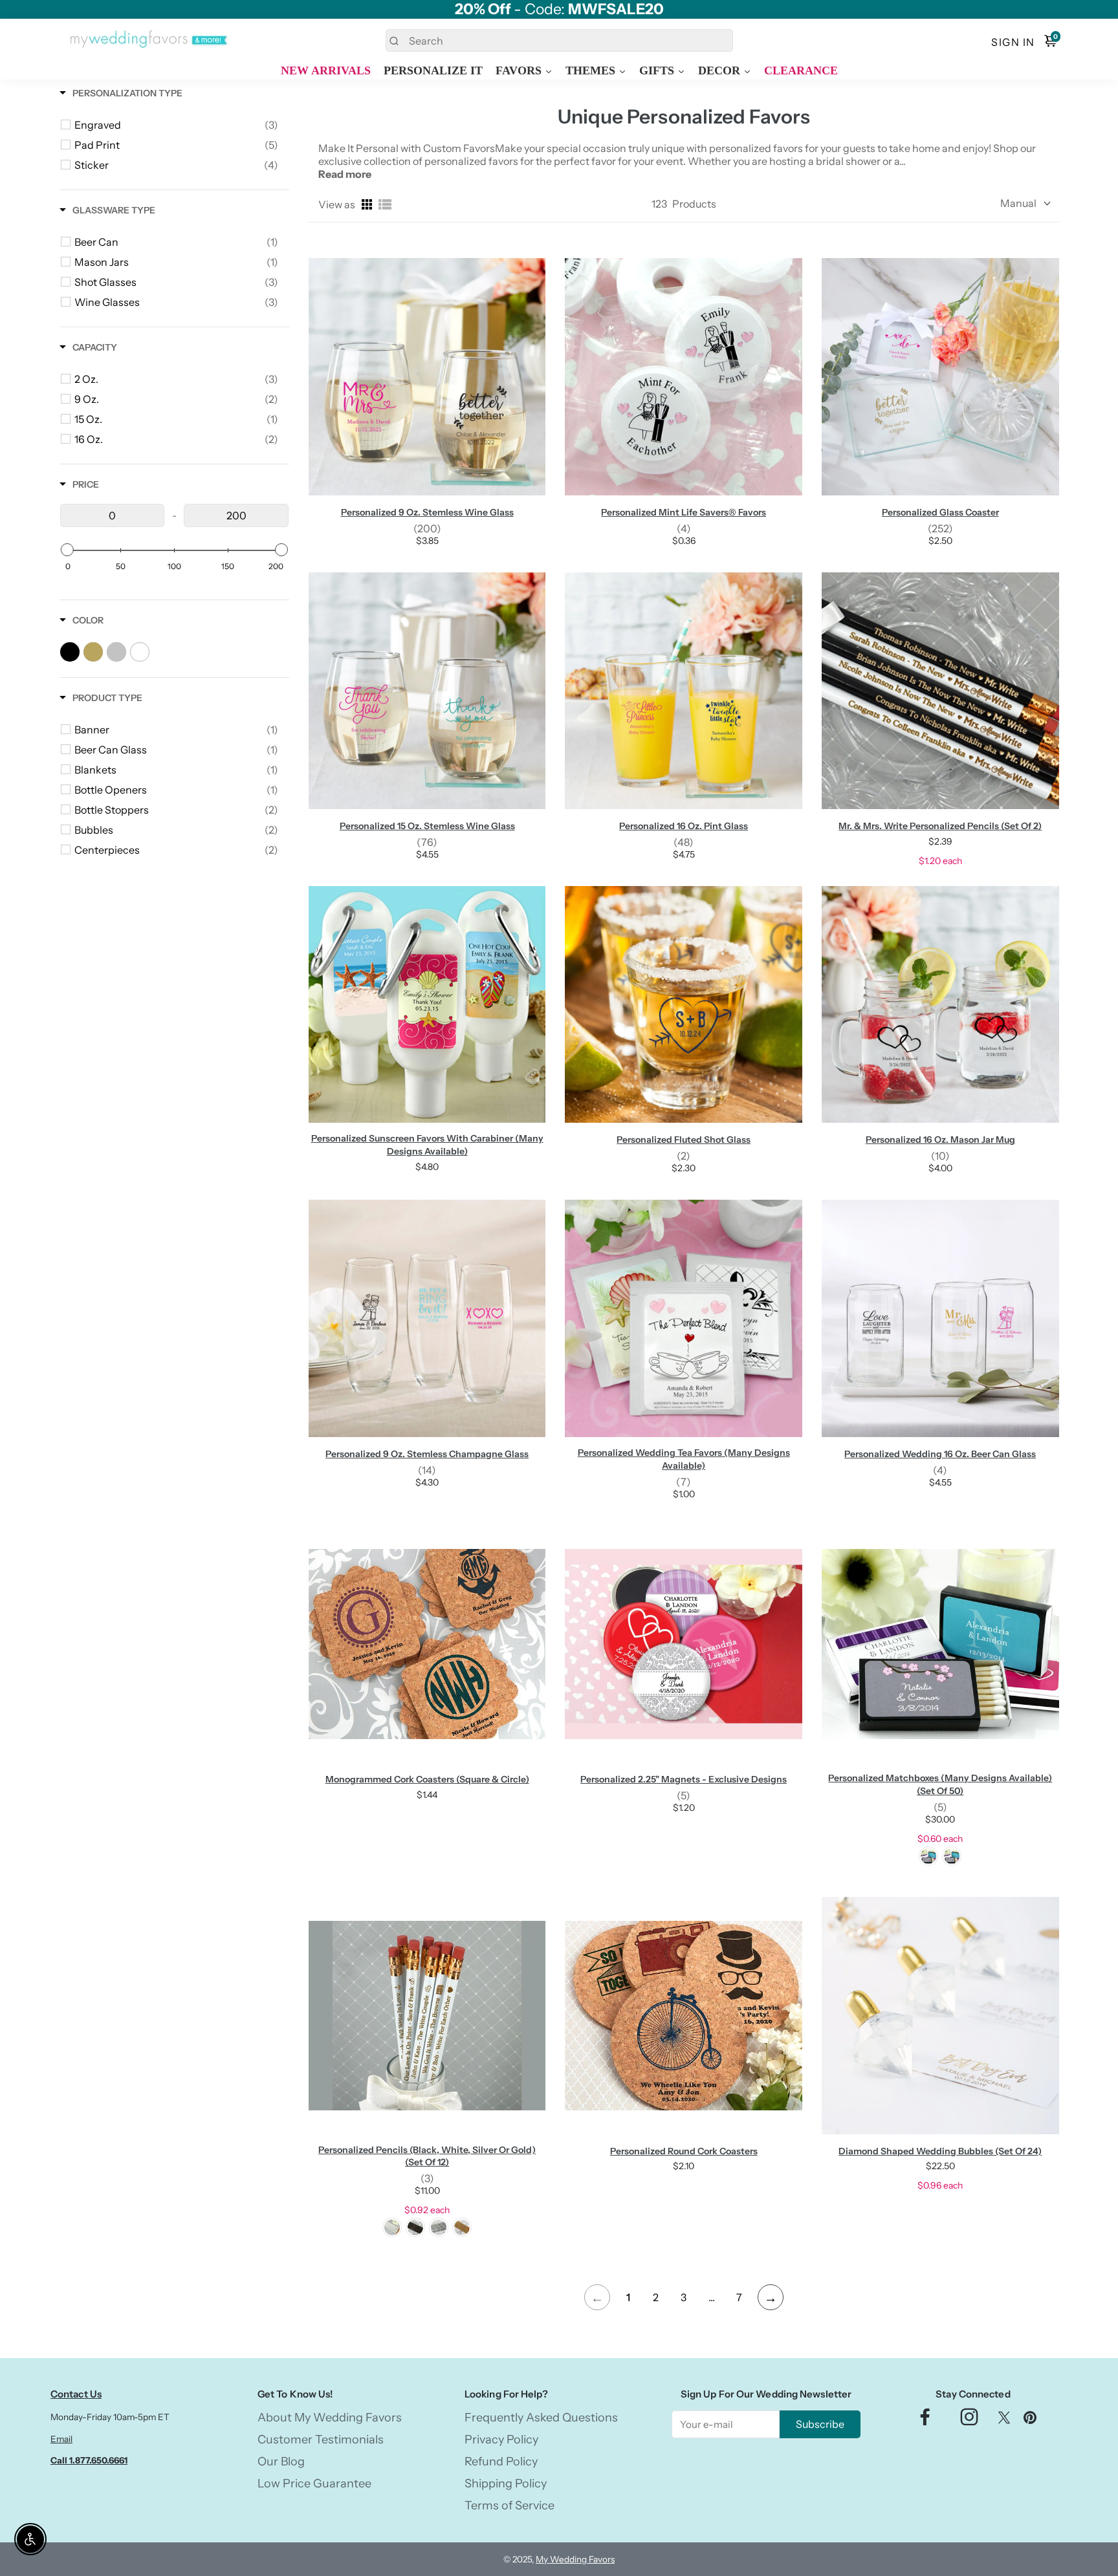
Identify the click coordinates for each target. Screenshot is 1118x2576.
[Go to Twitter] (1004, 2420)
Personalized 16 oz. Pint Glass (684, 826)
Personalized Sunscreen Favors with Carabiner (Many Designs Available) (427, 1145)
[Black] (928, 1856)
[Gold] (462, 2227)
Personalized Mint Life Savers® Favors (684, 512)
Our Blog (281, 2462)
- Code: (559, 9)
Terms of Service (510, 2506)
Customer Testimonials (321, 2440)
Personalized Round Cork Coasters (684, 2151)
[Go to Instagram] (969, 2420)
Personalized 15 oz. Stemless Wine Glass (427, 826)
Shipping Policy (506, 2484)
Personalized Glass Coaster (940, 512)
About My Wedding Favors (330, 2418)
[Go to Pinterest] (1030, 2420)
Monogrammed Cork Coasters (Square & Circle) (427, 1779)
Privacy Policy (501, 2440)
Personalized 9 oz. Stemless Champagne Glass (427, 1454)
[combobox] (559, 40)
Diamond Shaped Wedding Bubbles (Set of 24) (940, 2151)
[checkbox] (176, 125)
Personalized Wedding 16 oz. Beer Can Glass (940, 1454)
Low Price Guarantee (314, 2484)
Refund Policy (501, 2462)
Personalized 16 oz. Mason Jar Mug (940, 1140)
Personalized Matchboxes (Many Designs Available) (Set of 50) (940, 1784)
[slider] (67, 550)
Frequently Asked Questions (541, 2418)
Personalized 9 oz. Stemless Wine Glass (427, 512)
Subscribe (820, 2424)
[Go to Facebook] (925, 2420)
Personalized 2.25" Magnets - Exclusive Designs (684, 1779)
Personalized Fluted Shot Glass (684, 1140)
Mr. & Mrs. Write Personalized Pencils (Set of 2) (940, 826)
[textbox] (113, 515)
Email (61, 2439)
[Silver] (439, 2227)
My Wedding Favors (575, 2559)
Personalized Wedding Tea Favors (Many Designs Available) (684, 1459)
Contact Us (76, 2394)
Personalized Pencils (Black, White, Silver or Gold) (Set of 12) (427, 2156)
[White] (952, 1856)
